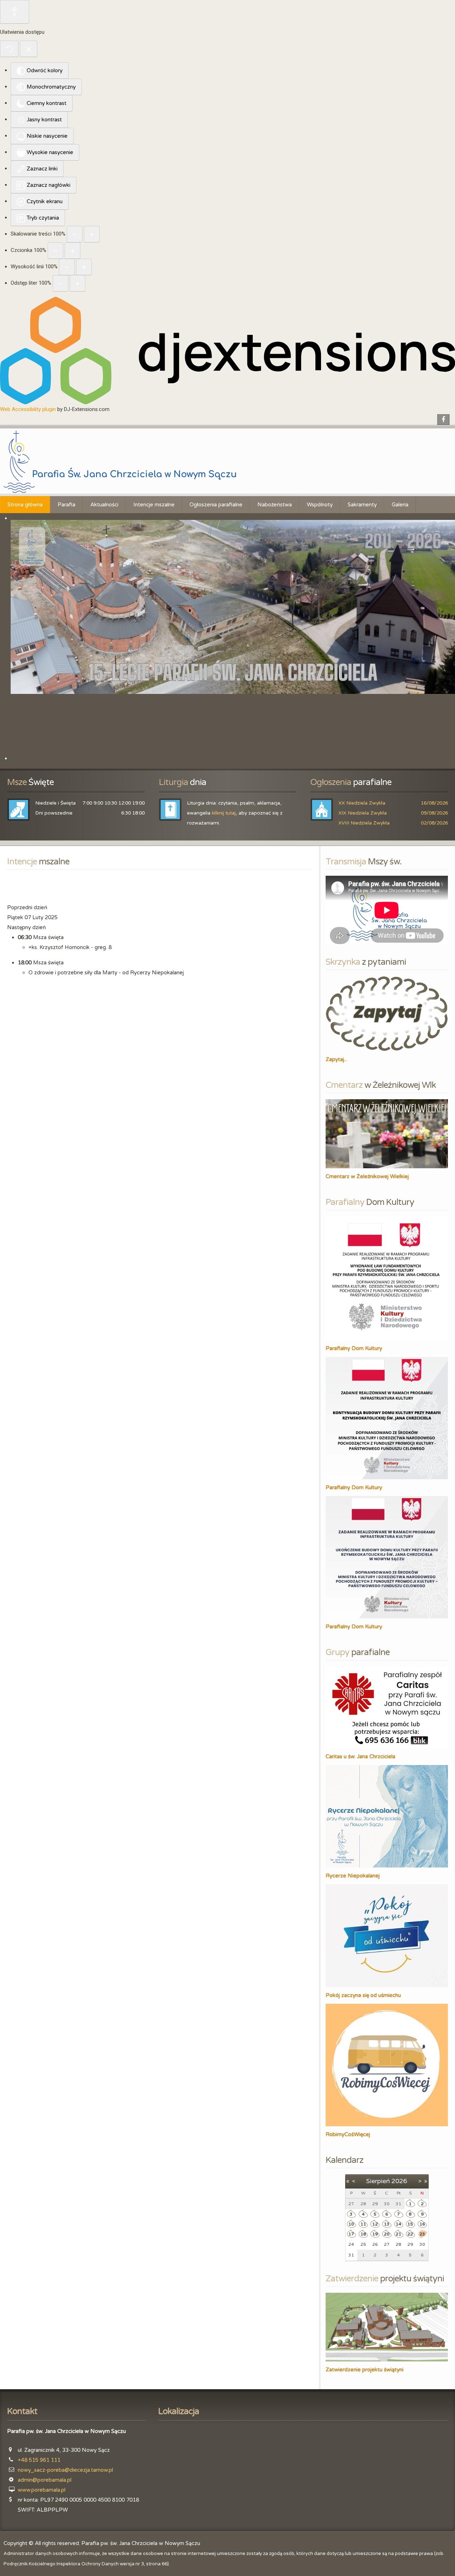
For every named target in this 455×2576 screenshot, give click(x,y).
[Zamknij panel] (29, 49)
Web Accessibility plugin (28, 409)
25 (363, 2244)
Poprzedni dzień (27, 907)
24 (351, 2244)
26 (375, 2244)
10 (351, 2224)
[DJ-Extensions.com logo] (227, 350)
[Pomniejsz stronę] (75, 234)
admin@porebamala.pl (45, 2480)
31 (351, 2255)
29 (410, 2244)
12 (375, 2224)
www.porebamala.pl (42, 2490)
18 (363, 2234)
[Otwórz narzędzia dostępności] (15, 12)
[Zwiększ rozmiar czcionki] (73, 251)
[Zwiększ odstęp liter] (77, 283)
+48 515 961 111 (39, 2460)
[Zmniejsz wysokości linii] (67, 267)
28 (398, 2244)
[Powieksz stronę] (92, 234)
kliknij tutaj (224, 813)
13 (387, 2224)
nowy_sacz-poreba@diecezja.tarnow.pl (65, 2470)
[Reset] (9, 49)
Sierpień (378, 2181)
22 (410, 2234)
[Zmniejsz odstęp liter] (60, 283)
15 (410, 2224)
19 (375, 2234)
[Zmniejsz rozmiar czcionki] (55, 251)
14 (398, 2224)
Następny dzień (26, 927)
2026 (399, 2181)
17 (351, 2234)
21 (398, 2234)
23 (422, 2234)
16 (422, 2224)
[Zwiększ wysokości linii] (84, 267)
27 (387, 2244)
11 (363, 2224)
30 (422, 2244)
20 (387, 2234)
